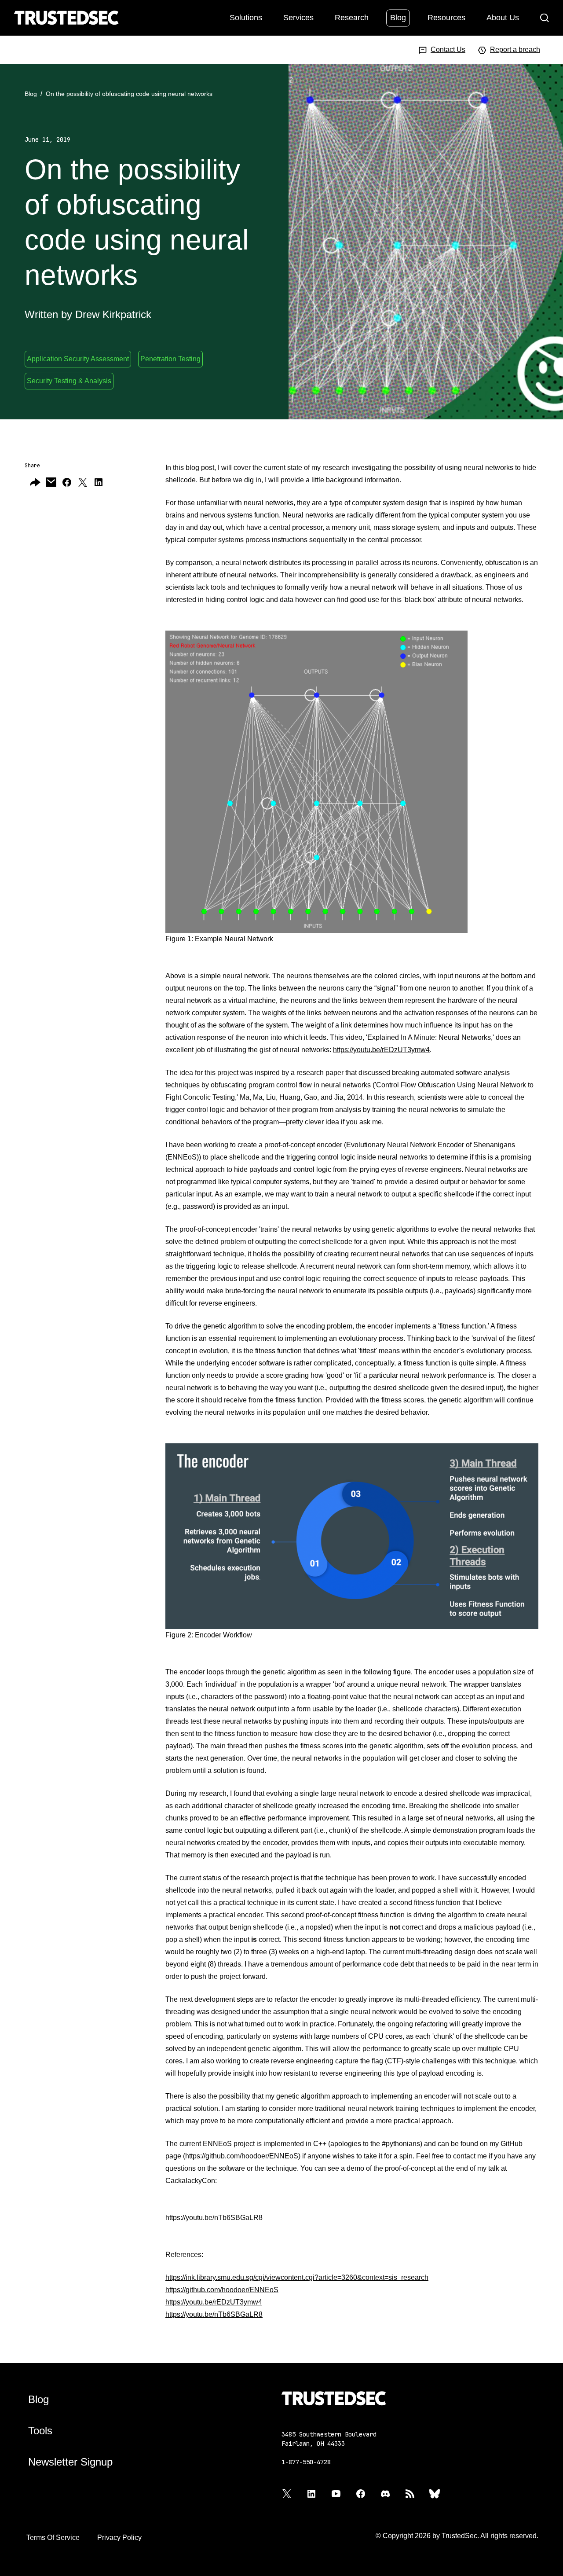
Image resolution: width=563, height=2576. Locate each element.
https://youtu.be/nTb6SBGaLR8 (214, 2314)
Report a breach (515, 50)
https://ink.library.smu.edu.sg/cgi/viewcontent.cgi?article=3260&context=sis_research (297, 2277)
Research (352, 17)
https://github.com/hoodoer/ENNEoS (242, 2156)
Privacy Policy (119, 2537)
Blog (398, 17)
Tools (40, 2431)
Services (298, 17)
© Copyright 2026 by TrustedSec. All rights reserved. (457, 2536)
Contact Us (448, 50)
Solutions (246, 17)
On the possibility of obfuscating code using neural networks (129, 94)
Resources (446, 17)
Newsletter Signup (70, 2462)
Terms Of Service (53, 2537)
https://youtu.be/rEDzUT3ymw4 (381, 1050)
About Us (503, 17)
